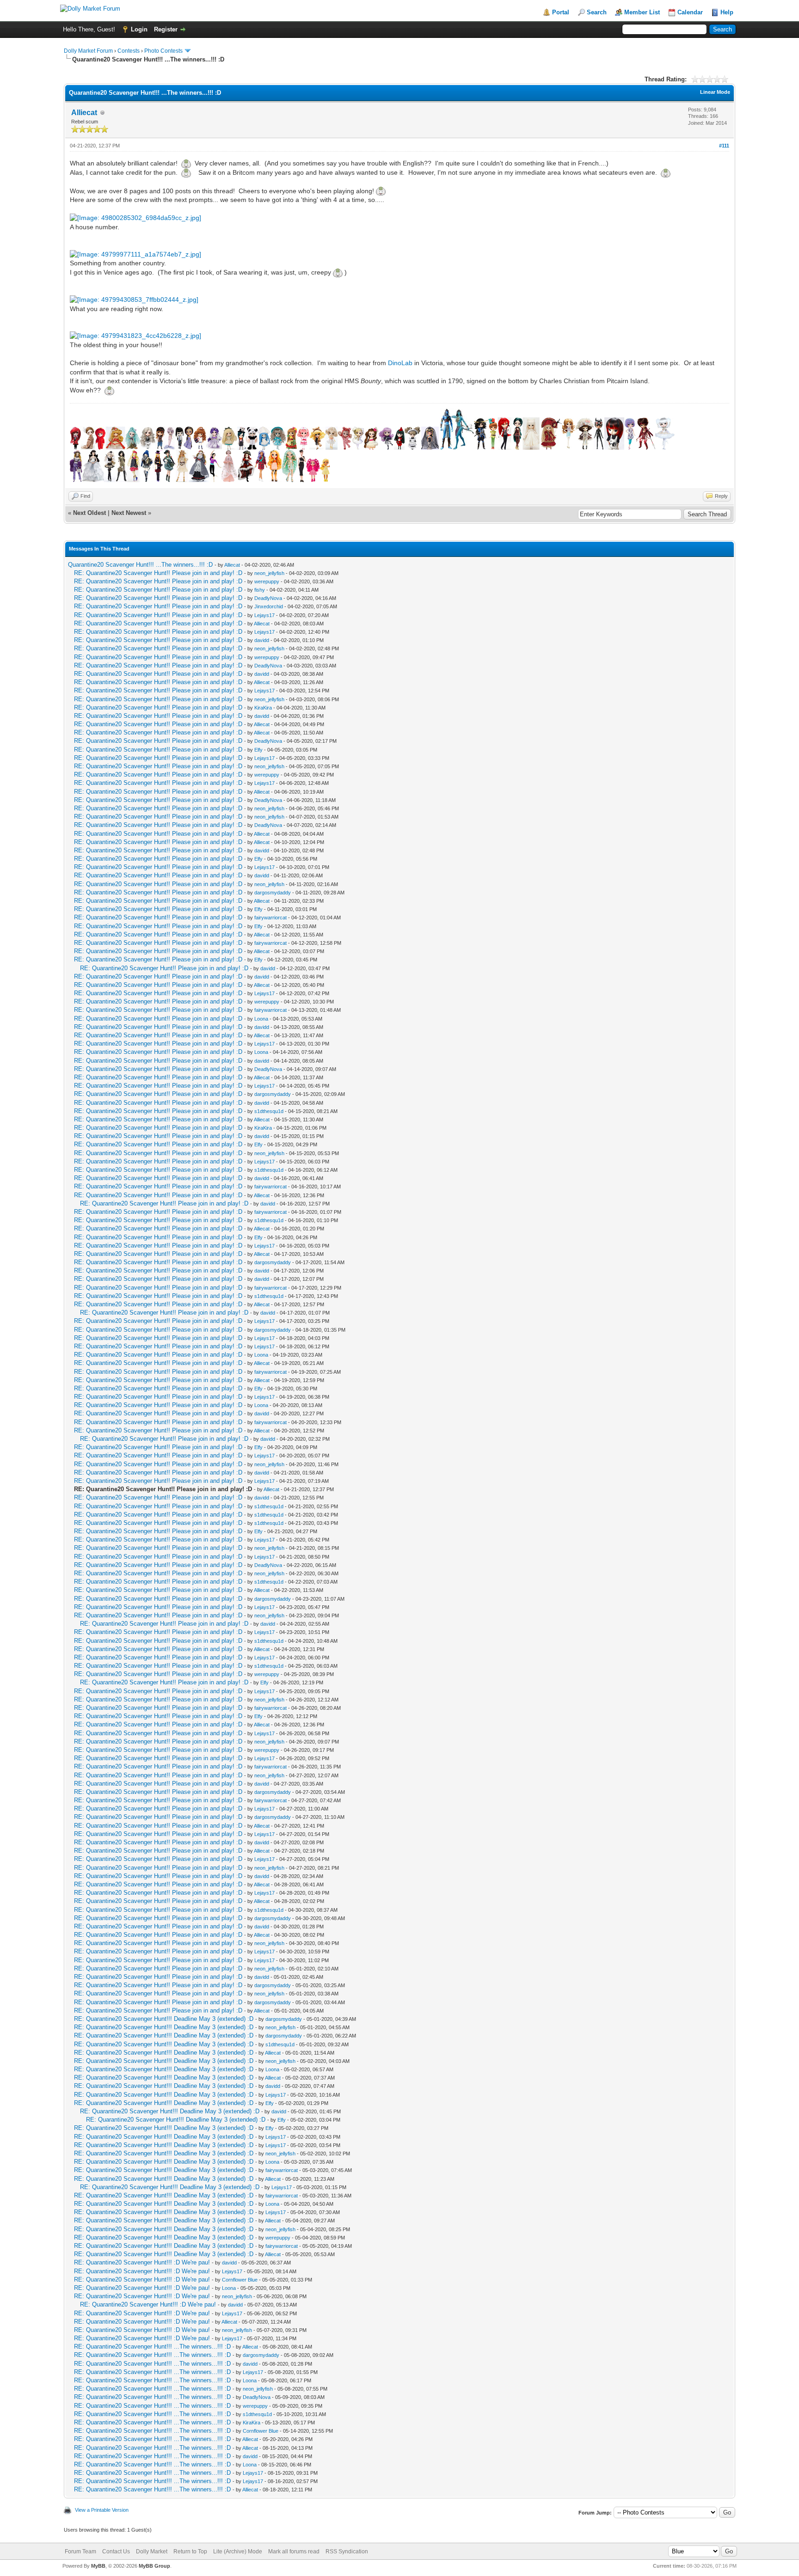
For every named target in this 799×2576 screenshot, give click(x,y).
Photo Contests (163, 51)
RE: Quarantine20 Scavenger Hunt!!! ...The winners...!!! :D (152, 2347)
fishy (260, 590)
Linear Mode (715, 92)
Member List (642, 12)
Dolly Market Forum (88, 51)
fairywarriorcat (270, 918)
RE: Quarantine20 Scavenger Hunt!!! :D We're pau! (142, 2262)
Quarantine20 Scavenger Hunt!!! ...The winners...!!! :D (140, 565)
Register (166, 29)
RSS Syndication (347, 2552)
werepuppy (267, 581)
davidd (262, 640)
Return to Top (190, 2552)
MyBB (98, 2566)
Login (139, 29)
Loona (261, 1019)
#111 (724, 146)
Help (727, 12)
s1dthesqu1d (269, 1111)
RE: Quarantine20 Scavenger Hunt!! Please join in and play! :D (158, 573)
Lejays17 (264, 615)
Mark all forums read (294, 2552)
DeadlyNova (268, 598)
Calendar (690, 12)
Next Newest (129, 513)
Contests (129, 51)
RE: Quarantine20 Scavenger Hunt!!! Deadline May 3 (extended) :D (164, 2019)
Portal (561, 12)
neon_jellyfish (269, 573)
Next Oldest (89, 513)
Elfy (258, 750)
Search (597, 12)
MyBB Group (154, 2566)
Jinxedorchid (269, 606)
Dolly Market (152, 2552)
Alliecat (84, 113)
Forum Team (80, 2552)
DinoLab (400, 363)
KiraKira (263, 708)
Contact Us (116, 2552)
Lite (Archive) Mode (238, 2552)
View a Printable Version (102, 2510)
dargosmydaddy (273, 893)
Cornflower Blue (240, 2280)
